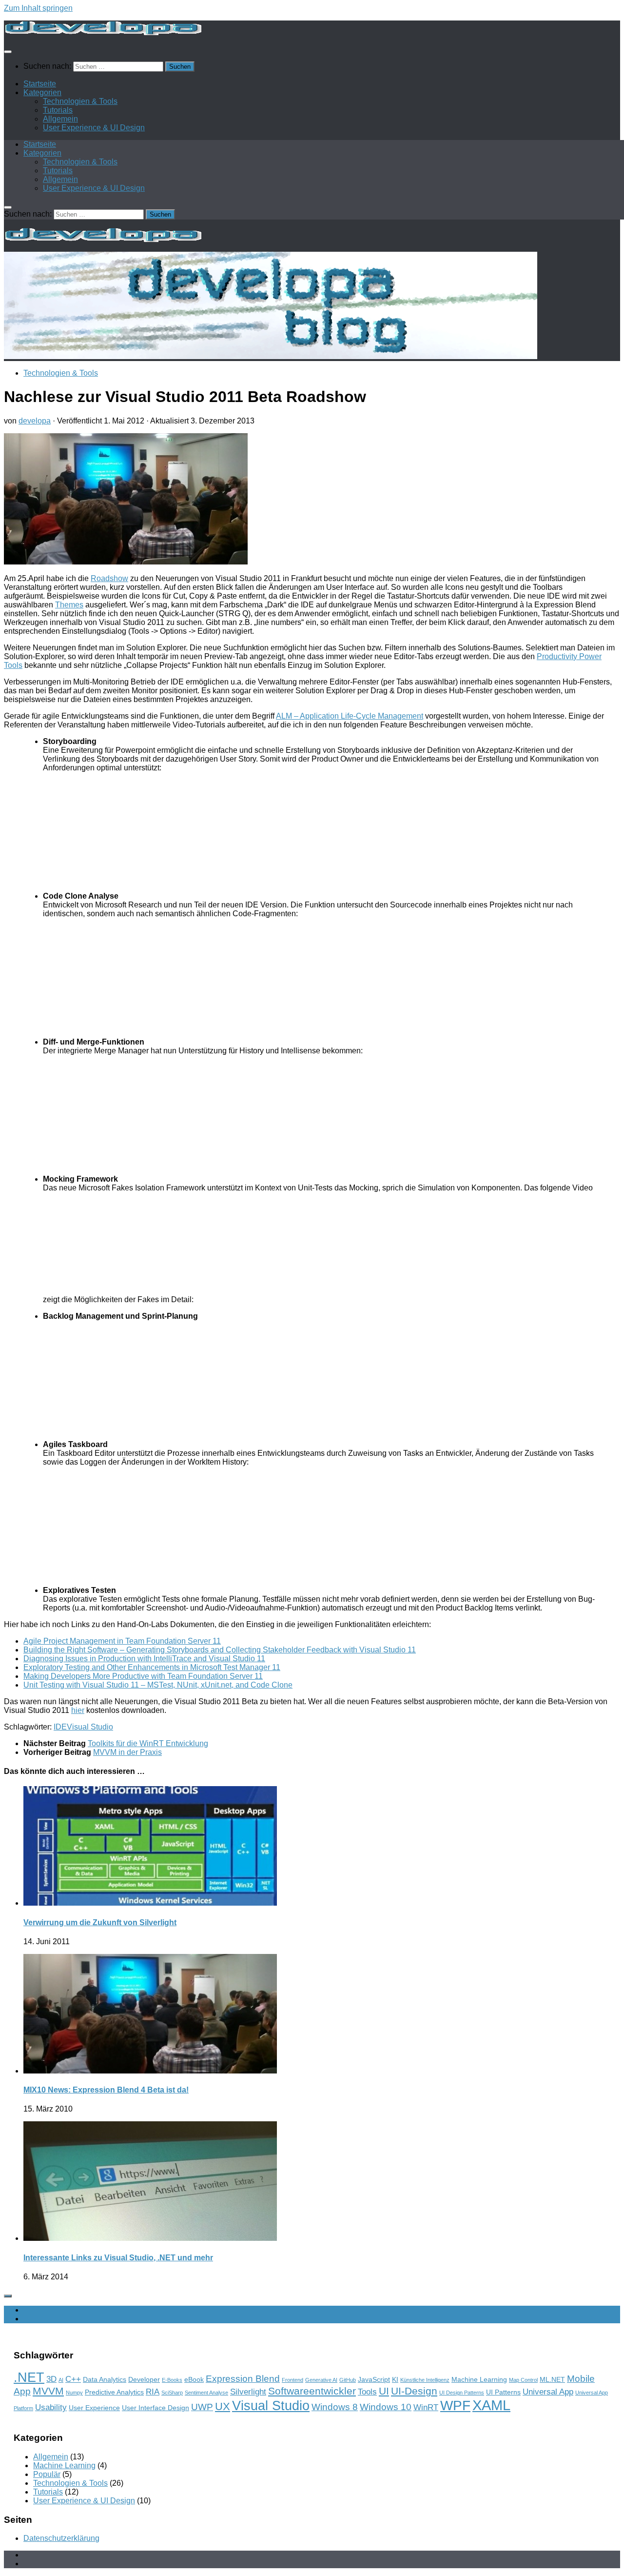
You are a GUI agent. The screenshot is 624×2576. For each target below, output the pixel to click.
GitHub (348, 2380)
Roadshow (109, 578)
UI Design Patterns (462, 2393)
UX (223, 2406)
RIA (153, 2392)
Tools (367, 2392)
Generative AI (321, 2380)
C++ (73, 2379)
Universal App (548, 2392)
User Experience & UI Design (94, 128)
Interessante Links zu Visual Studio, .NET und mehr (118, 2258)
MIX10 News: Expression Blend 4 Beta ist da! (106, 2090)
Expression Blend (243, 2379)
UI (384, 2391)
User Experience (94, 2408)
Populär (47, 2474)
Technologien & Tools (80, 101)
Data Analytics (105, 2379)
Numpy (74, 2393)
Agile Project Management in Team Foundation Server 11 (122, 1641)
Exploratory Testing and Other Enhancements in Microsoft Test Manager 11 (152, 1667)
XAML (491, 2405)
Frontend (292, 2380)
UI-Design (414, 2391)
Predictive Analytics (114, 2392)
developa (35, 421)
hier (78, 1710)
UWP (202, 2407)
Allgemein (60, 119)
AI (61, 2380)
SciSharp (172, 2393)
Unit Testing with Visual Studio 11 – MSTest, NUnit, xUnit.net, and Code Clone (158, 1685)
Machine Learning (479, 2379)
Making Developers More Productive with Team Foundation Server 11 (143, 1676)
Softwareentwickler (312, 2391)
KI (395, 2379)
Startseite (40, 84)
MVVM (48, 2391)
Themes (69, 605)
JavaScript (374, 2379)
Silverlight (248, 2392)
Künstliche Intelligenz (425, 2380)
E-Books (172, 2380)
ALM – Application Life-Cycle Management (350, 716)
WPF (455, 2405)
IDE (60, 1727)
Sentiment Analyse (206, 2393)
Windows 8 (335, 2407)
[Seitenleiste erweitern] (8, 2296)
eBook (194, 2379)
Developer (144, 2379)
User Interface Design (156, 2408)
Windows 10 (386, 2407)
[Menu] (8, 52)
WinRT (426, 2407)
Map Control (523, 2380)
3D (51, 2379)
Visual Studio (90, 1727)
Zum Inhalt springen (38, 8)
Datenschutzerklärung (61, 2538)
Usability (51, 2407)
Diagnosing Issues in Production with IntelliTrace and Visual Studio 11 (144, 1659)
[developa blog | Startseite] (103, 32)
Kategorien (42, 92)
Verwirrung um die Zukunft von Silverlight (100, 1922)
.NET (29, 2377)
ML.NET (552, 2379)
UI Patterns (503, 2392)
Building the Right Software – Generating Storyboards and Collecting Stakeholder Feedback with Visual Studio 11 (220, 1650)
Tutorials (58, 110)
